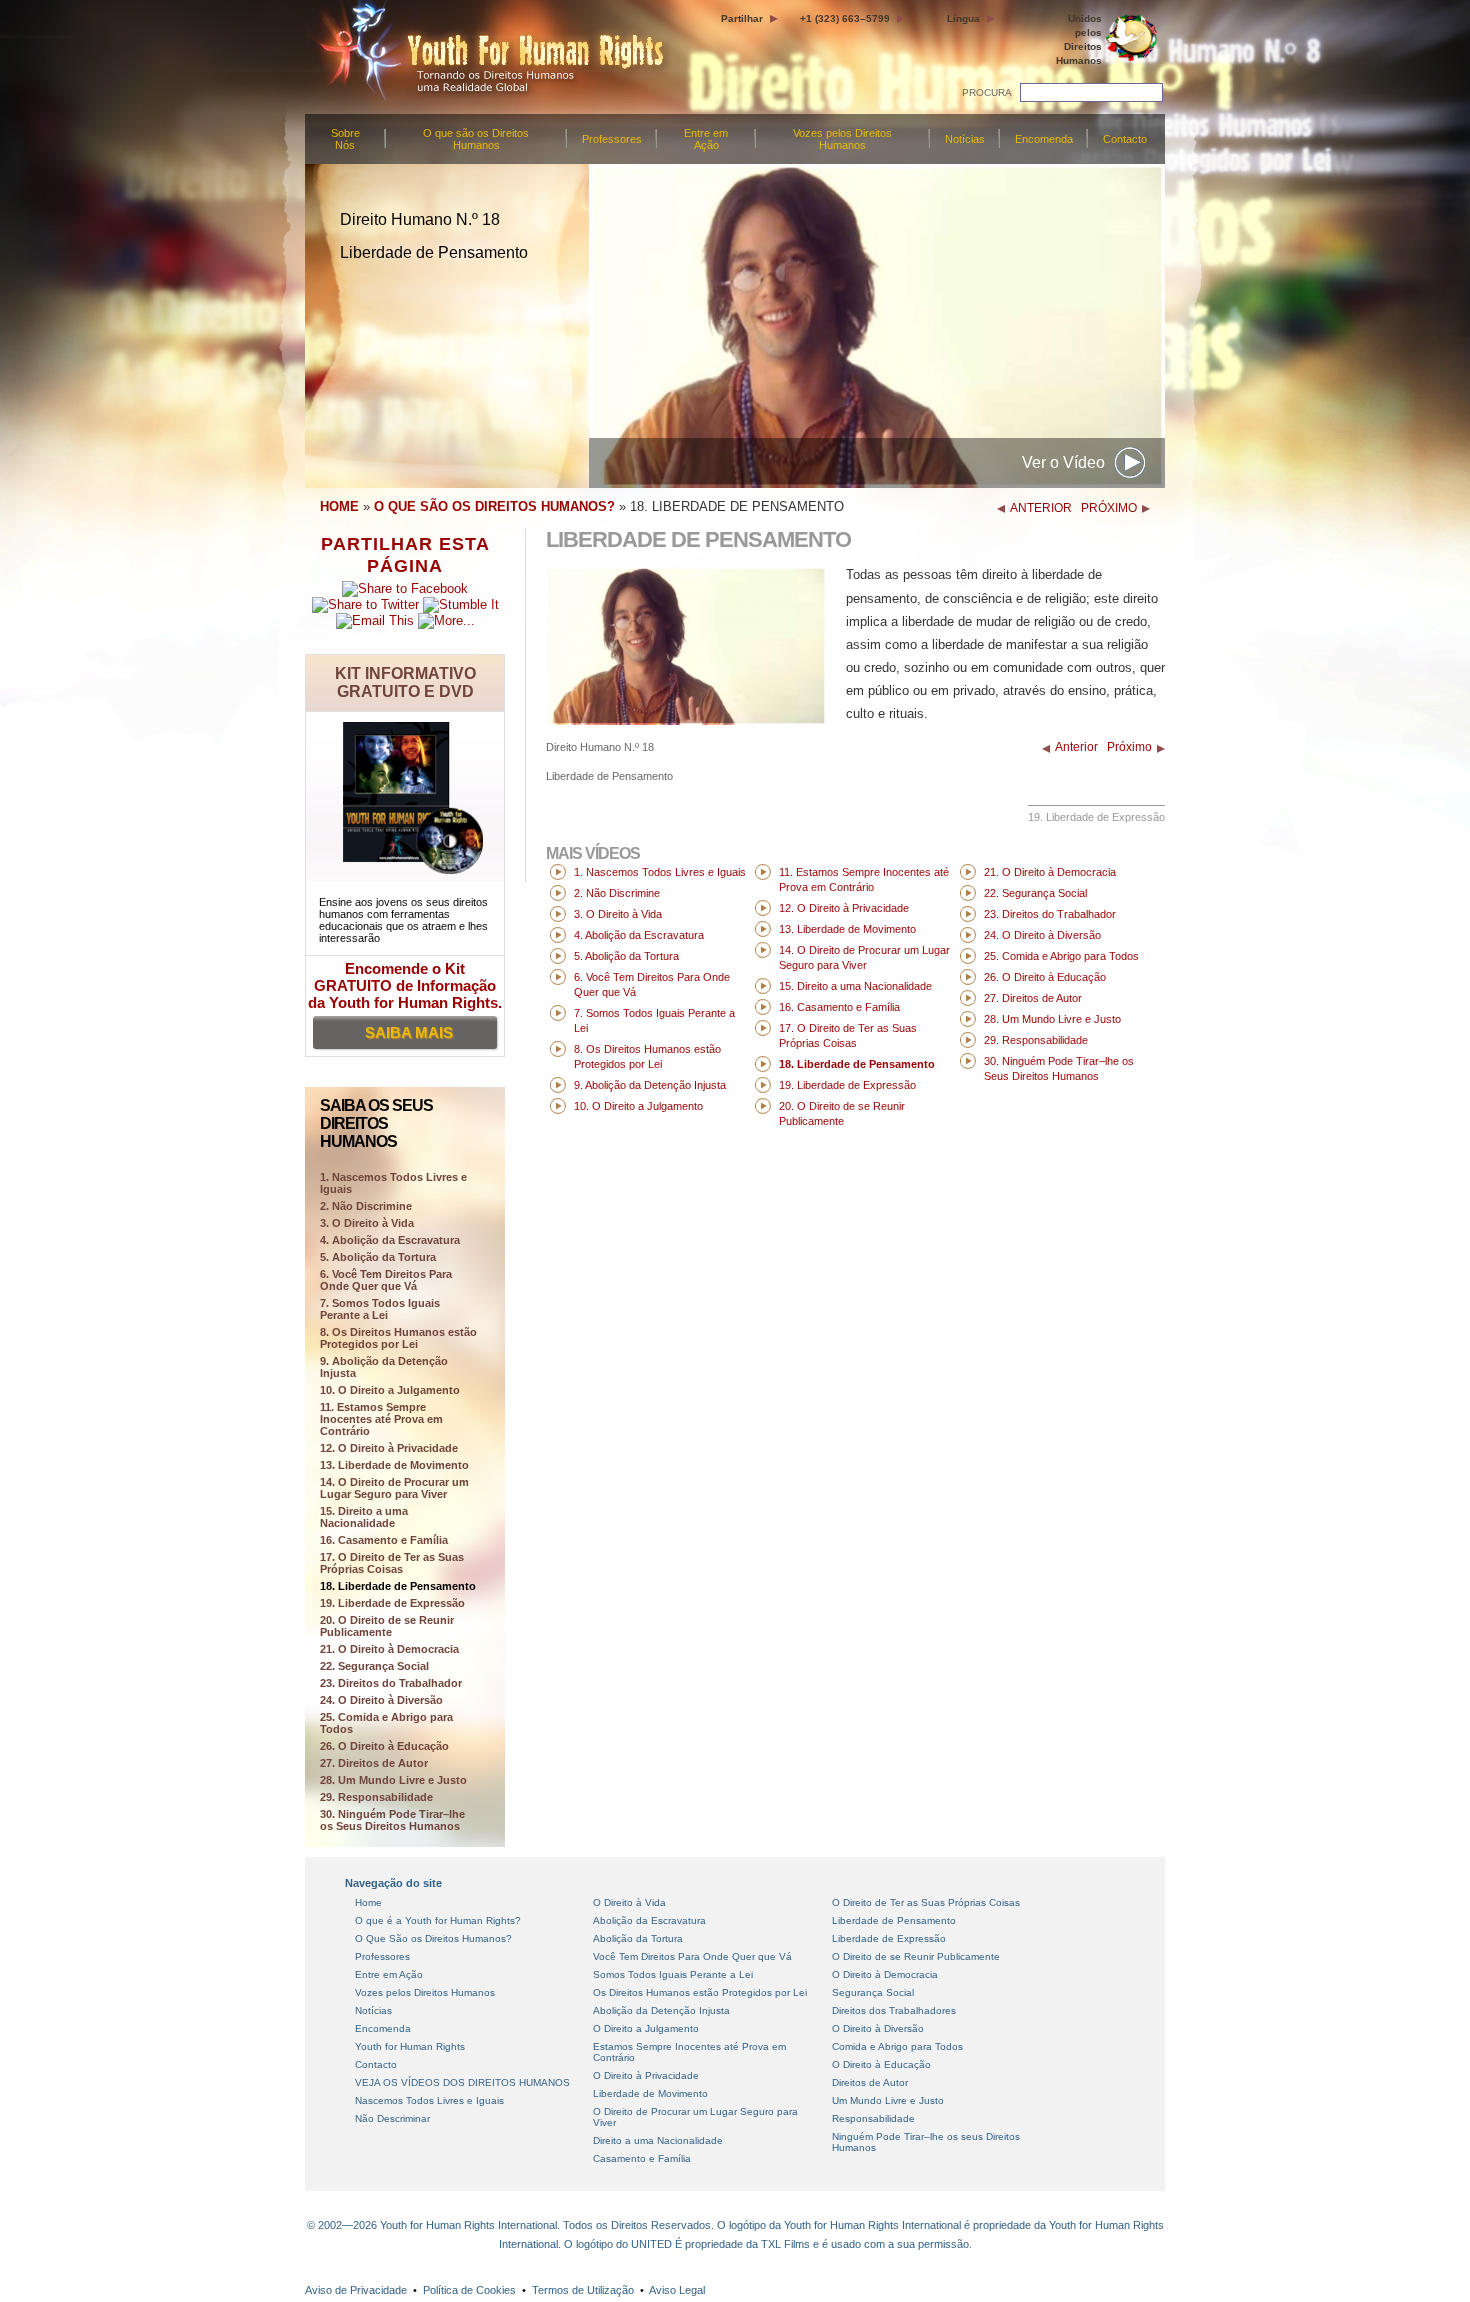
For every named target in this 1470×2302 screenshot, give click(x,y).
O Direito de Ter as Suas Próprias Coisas (926, 1902)
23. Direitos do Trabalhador (391, 1683)
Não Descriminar (392, 2118)
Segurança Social (873, 1992)
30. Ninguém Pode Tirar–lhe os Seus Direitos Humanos (392, 1820)
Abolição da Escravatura (649, 1920)
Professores (612, 139)
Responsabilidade (873, 2118)
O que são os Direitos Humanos (476, 139)
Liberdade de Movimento (650, 2093)
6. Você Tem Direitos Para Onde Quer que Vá (386, 1280)
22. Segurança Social (374, 1666)
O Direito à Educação (881, 2064)
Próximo (1129, 747)
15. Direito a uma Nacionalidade (364, 1517)
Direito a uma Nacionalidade (658, 2140)
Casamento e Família (642, 2158)
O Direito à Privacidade (646, 2075)
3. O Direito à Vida (367, 1223)
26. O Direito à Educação (384, 1746)
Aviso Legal (677, 2290)
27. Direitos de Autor (374, 1763)
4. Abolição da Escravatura (390, 1240)
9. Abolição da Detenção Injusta (384, 1367)
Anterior (1076, 747)
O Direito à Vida (629, 1902)
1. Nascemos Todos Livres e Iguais (660, 872)
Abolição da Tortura (638, 1938)
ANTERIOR (1041, 508)
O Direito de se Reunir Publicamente (916, 1956)
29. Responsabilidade (376, 1797)
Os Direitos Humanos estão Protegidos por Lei (700, 1992)
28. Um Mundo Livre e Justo (393, 1780)
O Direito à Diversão (878, 2028)
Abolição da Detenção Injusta (661, 2010)
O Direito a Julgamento (646, 2028)
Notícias (965, 139)
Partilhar (742, 18)
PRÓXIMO (1109, 508)
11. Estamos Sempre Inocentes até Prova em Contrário (381, 1419)
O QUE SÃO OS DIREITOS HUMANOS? (494, 506)
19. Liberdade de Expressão (392, 1603)
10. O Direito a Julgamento (390, 1390)
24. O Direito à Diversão (381, 1700)
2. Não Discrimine (366, 1206)
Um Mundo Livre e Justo (888, 2100)
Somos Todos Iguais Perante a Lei (673, 1974)
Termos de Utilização (583, 2290)
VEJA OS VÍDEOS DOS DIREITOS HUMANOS (462, 2082)
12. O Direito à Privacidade (389, 1448)
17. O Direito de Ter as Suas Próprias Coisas (392, 1563)
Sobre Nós (345, 139)
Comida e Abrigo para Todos (897, 2046)
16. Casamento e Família (384, 1540)
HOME (339, 506)
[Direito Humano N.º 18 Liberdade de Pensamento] (686, 720)
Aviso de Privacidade (356, 2290)
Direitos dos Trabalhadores (894, 2010)
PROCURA (987, 92)
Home (368, 1902)
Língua (963, 18)
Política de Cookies (469, 2290)
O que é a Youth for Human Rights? (438, 1920)
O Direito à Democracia (885, 1974)
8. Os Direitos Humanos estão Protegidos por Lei (398, 1338)
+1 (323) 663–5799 (845, 18)
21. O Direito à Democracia (389, 1649)
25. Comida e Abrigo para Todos (386, 1723)
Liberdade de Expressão (889, 1938)
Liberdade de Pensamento (894, 1920)
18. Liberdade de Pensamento (398, 1586)
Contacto (1125, 139)
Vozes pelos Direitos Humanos (842, 139)
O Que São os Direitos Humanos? (433, 1938)
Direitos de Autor (870, 2082)
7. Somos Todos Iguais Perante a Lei (380, 1309)
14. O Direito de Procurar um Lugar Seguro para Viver (394, 1488)
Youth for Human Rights (410, 2046)
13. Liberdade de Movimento (394, 1465)
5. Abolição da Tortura (378, 1257)
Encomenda (1044, 139)
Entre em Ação (706, 139)
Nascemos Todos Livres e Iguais (429, 2100)
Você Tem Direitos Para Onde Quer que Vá (692, 1956)
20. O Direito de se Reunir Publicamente (387, 1626)
